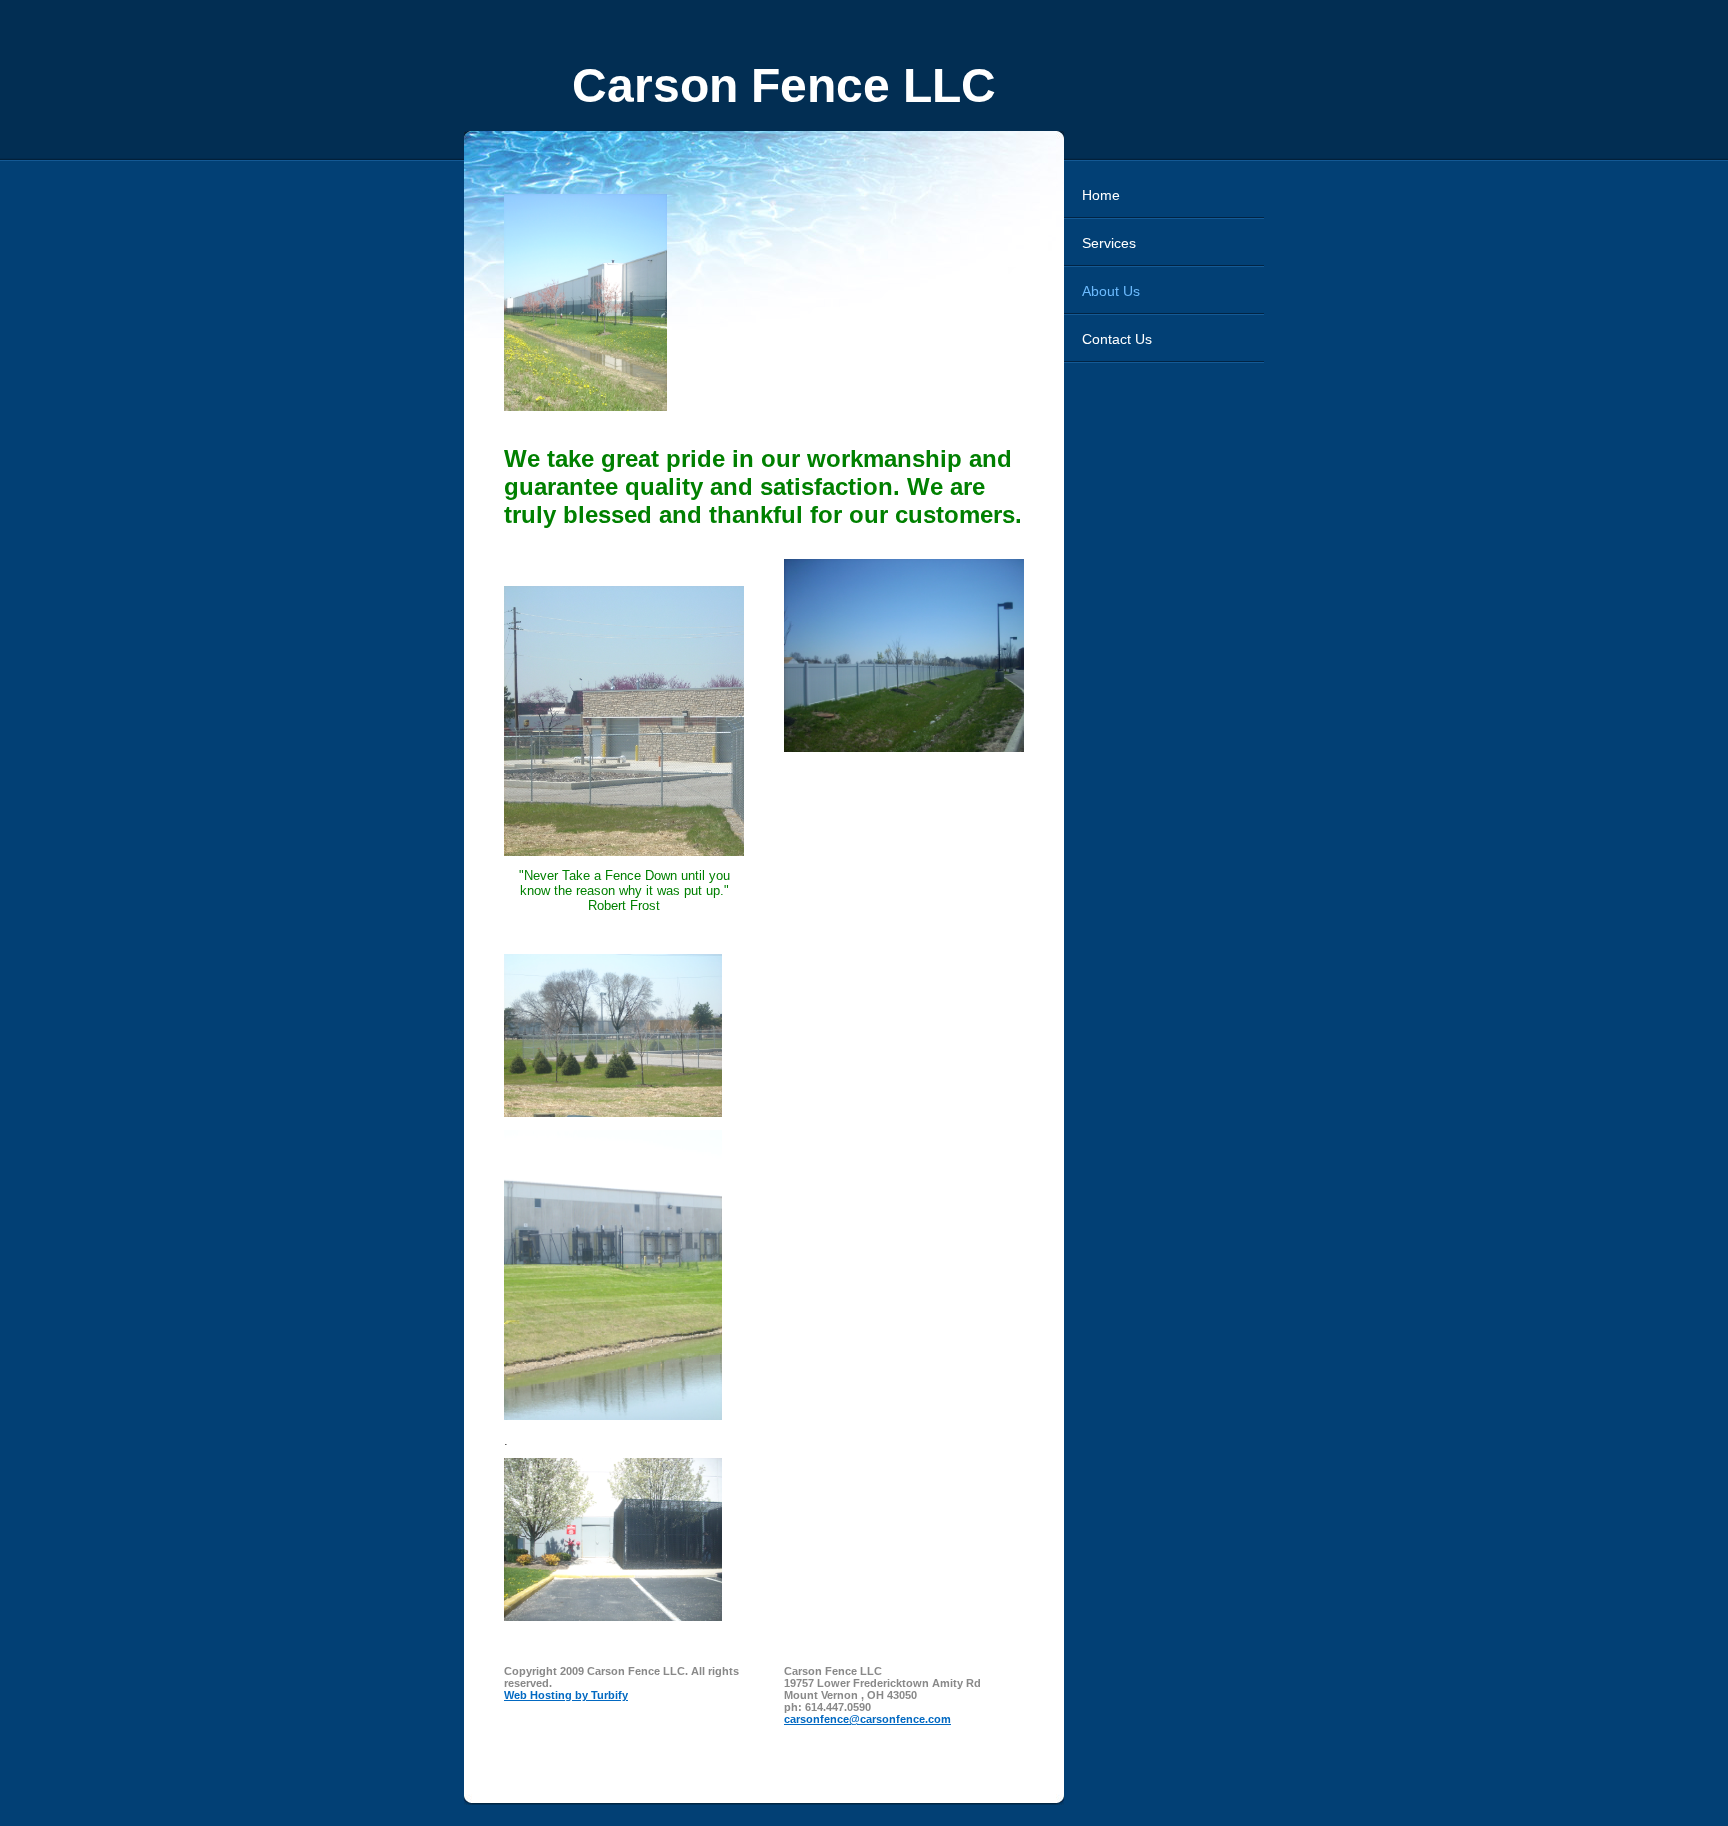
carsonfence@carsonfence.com (867, 1719)
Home (1101, 195)
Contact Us (1117, 339)
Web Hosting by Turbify (566, 1695)
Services (1109, 243)
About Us (1111, 291)
